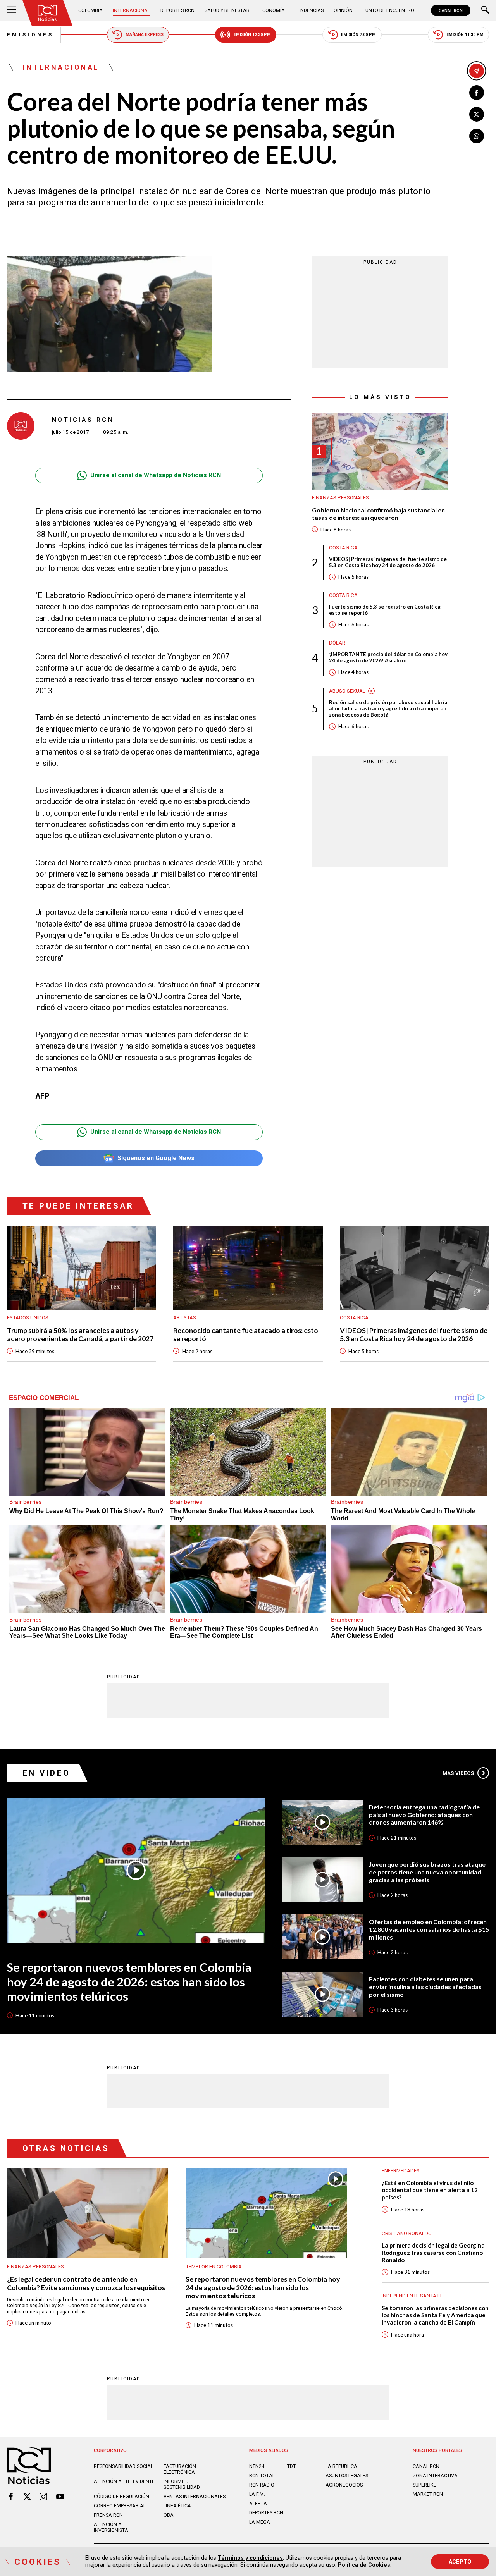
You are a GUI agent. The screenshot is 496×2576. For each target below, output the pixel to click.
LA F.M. (257, 2494)
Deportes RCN (177, 10)
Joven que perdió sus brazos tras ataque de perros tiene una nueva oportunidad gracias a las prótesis (427, 1872)
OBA (169, 2515)
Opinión (343, 10)
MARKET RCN (428, 2494)
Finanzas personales (340, 498)
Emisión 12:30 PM (252, 35)
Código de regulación (121, 2496)
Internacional (131, 10)
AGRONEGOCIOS (344, 2485)
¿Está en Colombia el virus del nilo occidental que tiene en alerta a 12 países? (430, 2190)
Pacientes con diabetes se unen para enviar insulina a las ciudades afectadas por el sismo (425, 1986)
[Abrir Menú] (12, 10)
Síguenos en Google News (156, 1158)
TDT (291, 2466)
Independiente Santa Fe (412, 2296)
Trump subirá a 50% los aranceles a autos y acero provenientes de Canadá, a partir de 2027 (80, 1334)
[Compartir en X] (477, 114)
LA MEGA (260, 2522)
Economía (272, 10)
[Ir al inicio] (47, 13)
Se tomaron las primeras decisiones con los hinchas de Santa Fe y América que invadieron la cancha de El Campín (435, 2315)
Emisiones (30, 35)
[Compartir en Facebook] (477, 93)
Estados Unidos (28, 1318)
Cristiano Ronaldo (407, 2233)
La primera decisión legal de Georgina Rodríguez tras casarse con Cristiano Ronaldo (433, 2252)
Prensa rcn (108, 2515)
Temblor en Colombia (214, 2267)
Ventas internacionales (195, 2496)
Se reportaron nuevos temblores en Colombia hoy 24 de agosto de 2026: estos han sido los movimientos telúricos (129, 1982)
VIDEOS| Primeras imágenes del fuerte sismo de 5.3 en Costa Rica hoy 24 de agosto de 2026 (388, 562)
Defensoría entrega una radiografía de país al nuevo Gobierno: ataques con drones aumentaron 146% (424, 1814)
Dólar (337, 643)
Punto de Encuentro (388, 10)
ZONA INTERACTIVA (435, 2475)
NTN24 (257, 2466)
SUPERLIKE (425, 2485)
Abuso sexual (347, 691)
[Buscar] (485, 10)
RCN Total (262, 2475)
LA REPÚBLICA (341, 2466)
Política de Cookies (364, 2565)
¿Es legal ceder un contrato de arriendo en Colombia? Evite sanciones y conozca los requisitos (86, 2283)
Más (458, 1773)
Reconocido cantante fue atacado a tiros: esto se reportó (246, 1334)
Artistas (185, 1318)
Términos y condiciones (250, 2558)
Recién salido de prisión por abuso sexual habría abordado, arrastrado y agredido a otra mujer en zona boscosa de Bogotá (388, 709)
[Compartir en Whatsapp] (477, 136)
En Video (46, 1773)
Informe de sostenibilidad (182, 2484)
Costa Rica (343, 548)
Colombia (90, 10)
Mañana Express (145, 35)
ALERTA (258, 2503)
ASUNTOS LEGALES (347, 2475)
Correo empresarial (120, 2506)
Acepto (460, 2562)
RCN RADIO (262, 2485)
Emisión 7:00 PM (358, 35)
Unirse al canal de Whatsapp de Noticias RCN (156, 475)
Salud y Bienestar (227, 10)
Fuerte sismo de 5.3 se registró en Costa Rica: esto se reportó (385, 610)
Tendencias (309, 10)
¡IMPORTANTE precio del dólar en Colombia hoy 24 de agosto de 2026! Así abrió (388, 658)
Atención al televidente (124, 2481)
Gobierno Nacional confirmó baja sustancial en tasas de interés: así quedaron (378, 514)
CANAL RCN (451, 10)
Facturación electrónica (180, 2469)
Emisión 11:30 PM (465, 35)
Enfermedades (401, 2171)
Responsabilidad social (123, 2466)
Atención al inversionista (111, 2527)
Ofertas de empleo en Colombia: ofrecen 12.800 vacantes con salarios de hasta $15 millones (429, 1929)
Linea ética (177, 2506)
